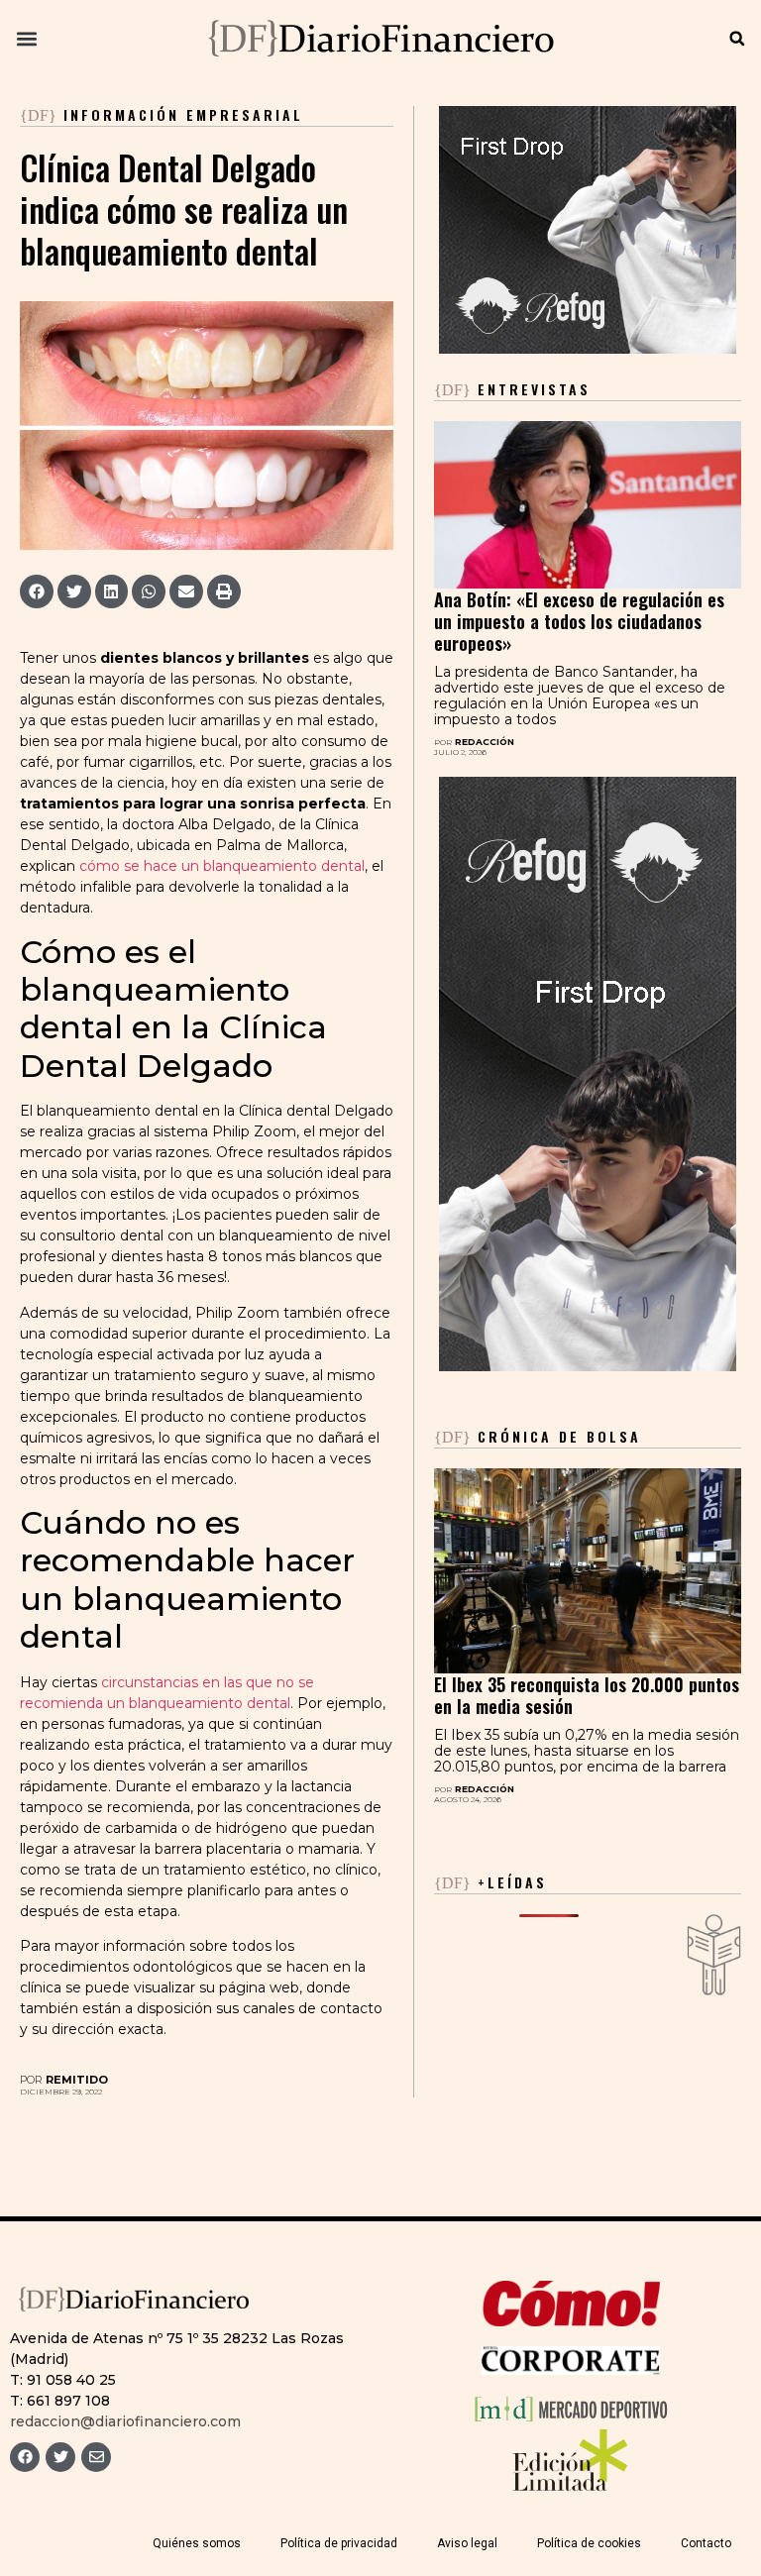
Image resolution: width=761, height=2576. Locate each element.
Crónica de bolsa (538, 1436)
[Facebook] (25, 2457)
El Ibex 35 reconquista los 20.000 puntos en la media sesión (587, 1695)
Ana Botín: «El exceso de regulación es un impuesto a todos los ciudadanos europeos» (579, 621)
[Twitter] (60, 2457)
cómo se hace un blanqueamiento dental (222, 866)
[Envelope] (96, 2457)
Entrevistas (512, 389)
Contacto (706, 2543)
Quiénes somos (197, 2543)
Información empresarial (183, 114)
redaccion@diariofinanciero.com (125, 2421)
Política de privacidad (339, 2543)
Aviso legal (467, 2543)
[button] (26, 39)
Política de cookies (589, 2543)
